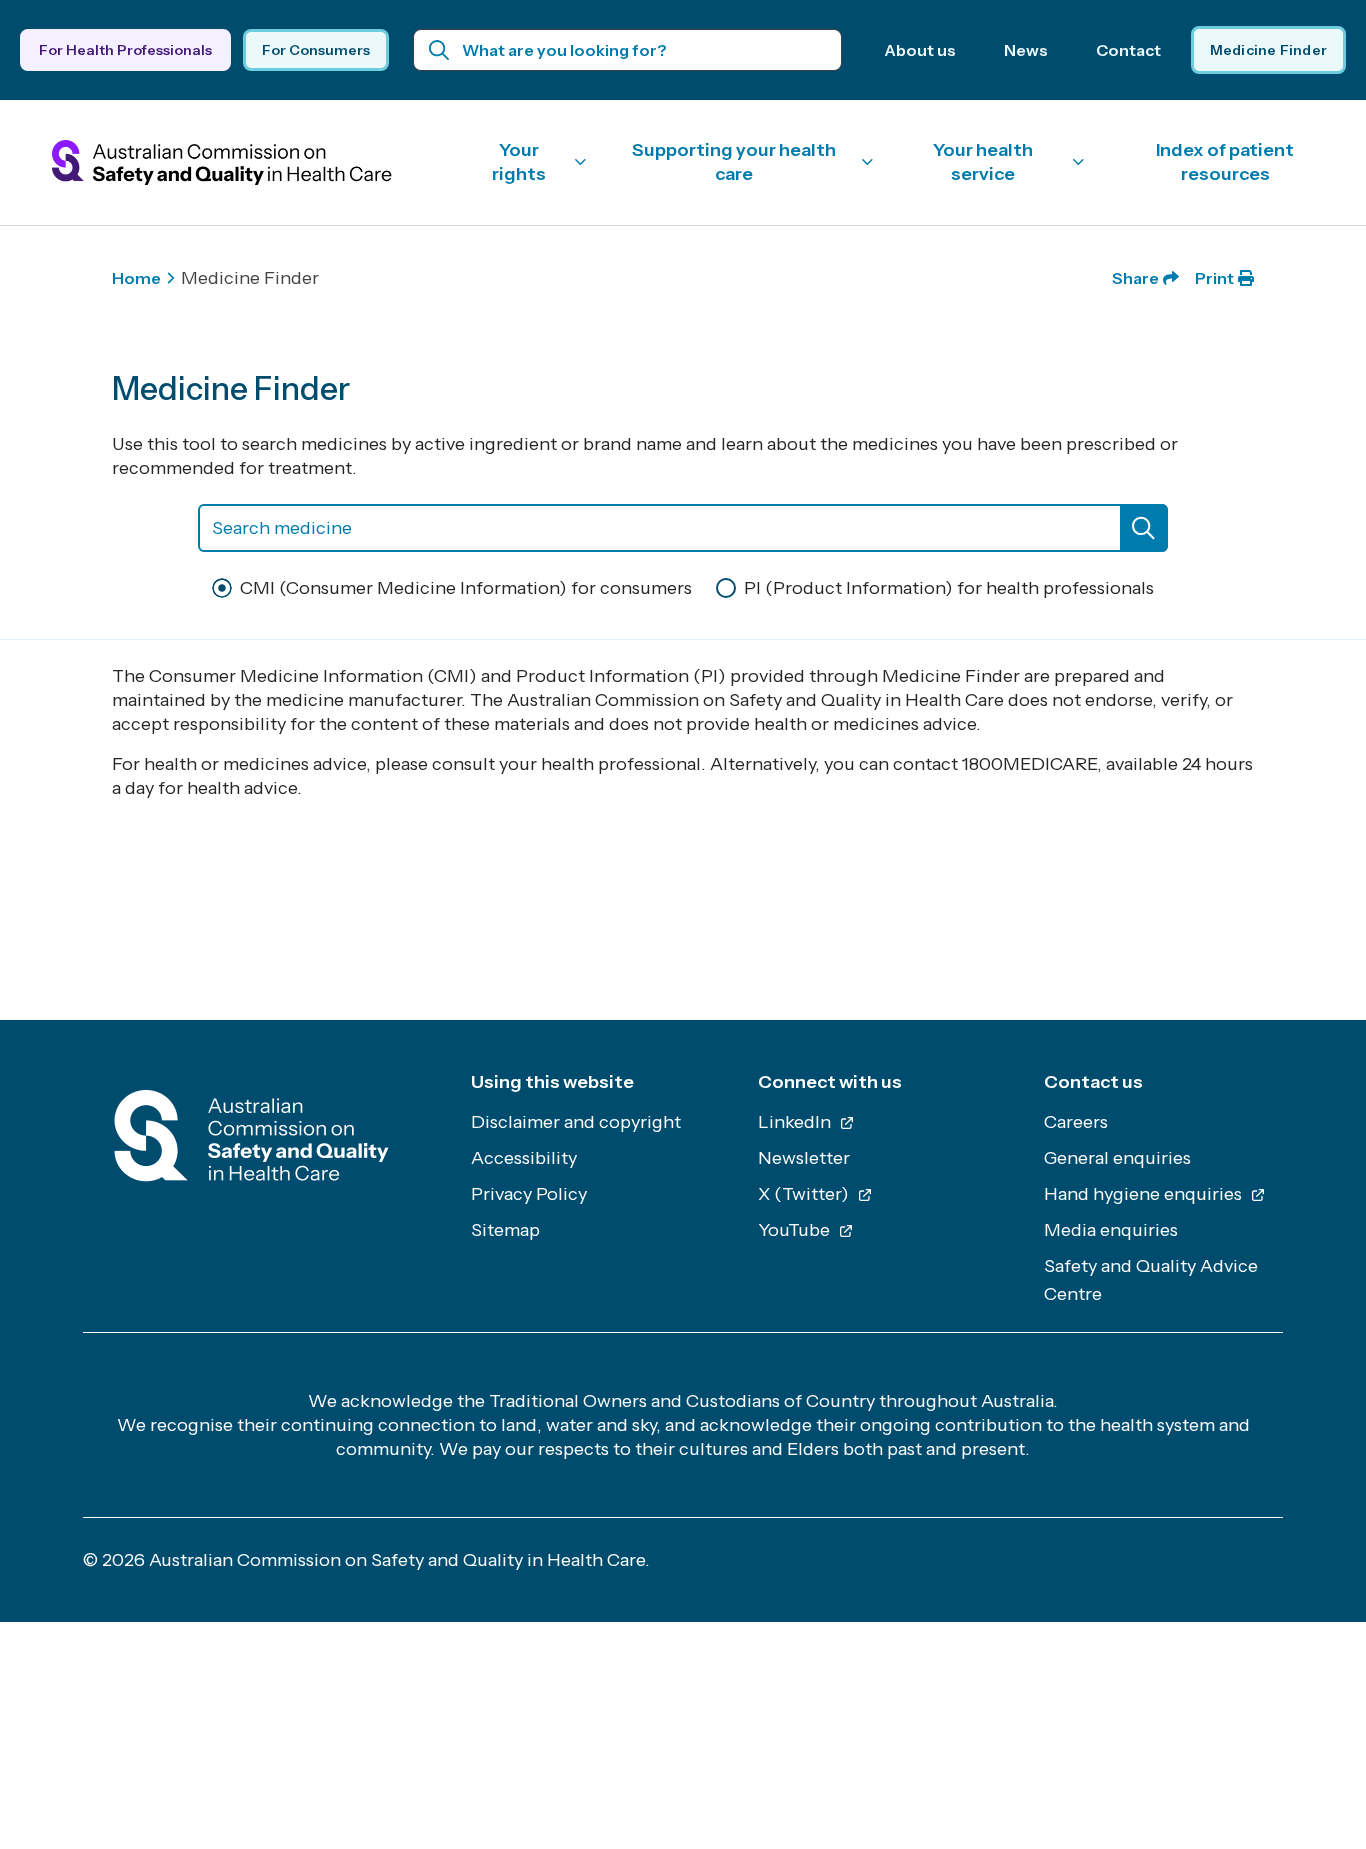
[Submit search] (439, 50)
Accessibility (524, 1158)
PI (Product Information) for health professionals (949, 588)
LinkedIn (796, 1122)
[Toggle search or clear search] (1144, 528)
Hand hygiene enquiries (1145, 1194)
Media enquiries (1111, 1230)
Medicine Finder (1268, 50)
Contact (1128, 50)
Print (1214, 278)
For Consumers (316, 50)
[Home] (251, 1141)
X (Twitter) (805, 1194)
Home (136, 278)
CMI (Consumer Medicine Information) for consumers (466, 588)
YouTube (796, 1230)
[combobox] (683, 528)
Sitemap (505, 1230)
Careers (1076, 1122)
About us (920, 50)
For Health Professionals (125, 50)
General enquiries (1117, 1158)
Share (1135, 278)
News (1026, 50)
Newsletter (804, 1158)
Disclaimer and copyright (576, 1122)
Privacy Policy (529, 1194)
